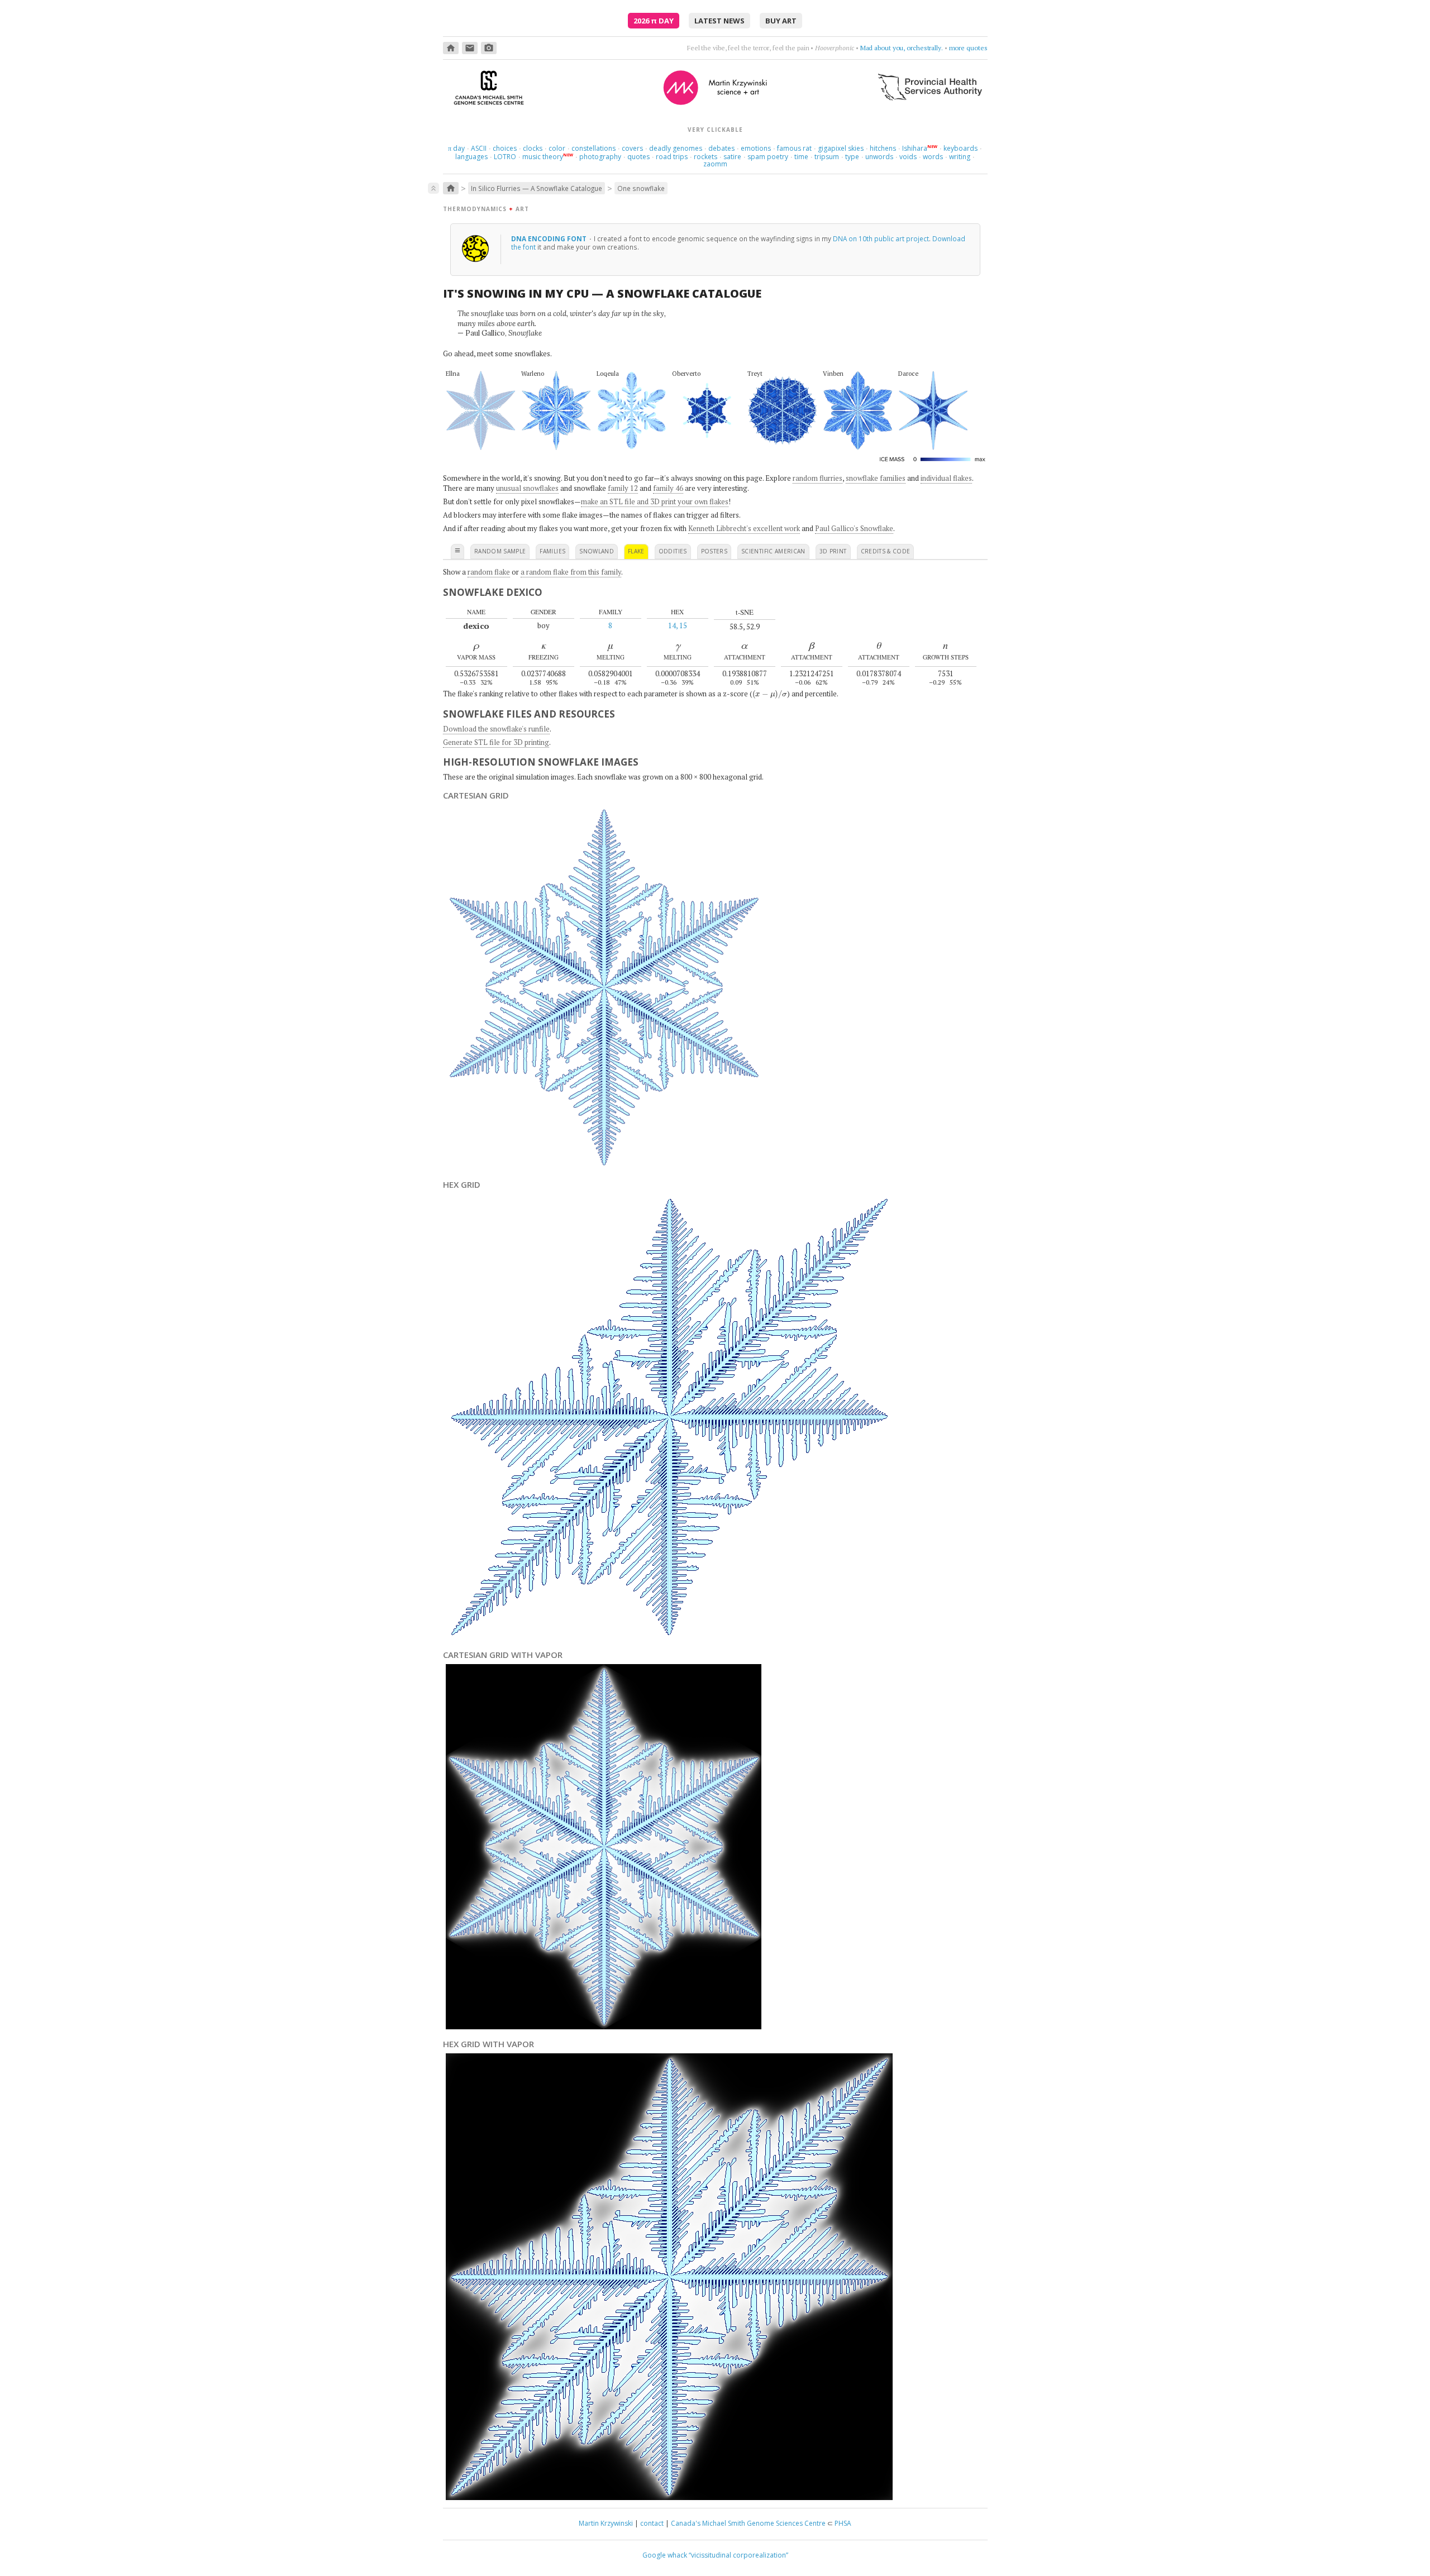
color (557, 148)
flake (636, 551)
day (456, 148)
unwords (879, 157)
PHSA (843, 2523)
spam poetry (768, 157)
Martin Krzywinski (606, 2523)
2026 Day (654, 21)
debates (721, 148)
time (801, 157)
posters (714, 551)
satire (732, 157)
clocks (533, 148)
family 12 (623, 488)
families (552, 551)
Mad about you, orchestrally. (902, 48)
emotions (756, 148)
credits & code (886, 551)
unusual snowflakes (527, 488)
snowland (597, 551)
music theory (543, 157)
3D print (833, 551)
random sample (500, 551)
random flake (489, 572)
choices (505, 148)
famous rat (794, 148)
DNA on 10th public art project (881, 238)
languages (471, 157)
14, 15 (678, 625)
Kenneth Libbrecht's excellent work (744, 528)
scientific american (773, 551)
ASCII (479, 148)
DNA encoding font (550, 238)
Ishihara (915, 148)
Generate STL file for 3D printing (496, 742)
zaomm (715, 164)
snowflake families (876, 478)
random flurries (818, 478)
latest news (719, 21)
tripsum (827, 157)
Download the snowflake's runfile (496, 729)
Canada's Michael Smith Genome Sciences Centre (748, 2523)
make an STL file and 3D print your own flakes (655, 501)
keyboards (961, 148)
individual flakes (946, 478)
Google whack (665, 2555)
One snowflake (641, 188)
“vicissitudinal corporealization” (738, 2555)
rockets (706, 157)
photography (600, 157)
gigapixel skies (841, 148)
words (933, 157)
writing (960, 157)
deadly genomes (676, 148)
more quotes (968, 48)
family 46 (668, 488)
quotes (638, 157)
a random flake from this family (571, 572)
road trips (672, 157)
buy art (781, 21)
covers (632, 148)
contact (652, 2523)
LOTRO (505, 157)
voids (908, 157)
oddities (673, 551)
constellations (594, 148)
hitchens (883, 148)
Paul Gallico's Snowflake (854, 528)
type (852, 157)
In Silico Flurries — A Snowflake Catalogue (537, 188)
